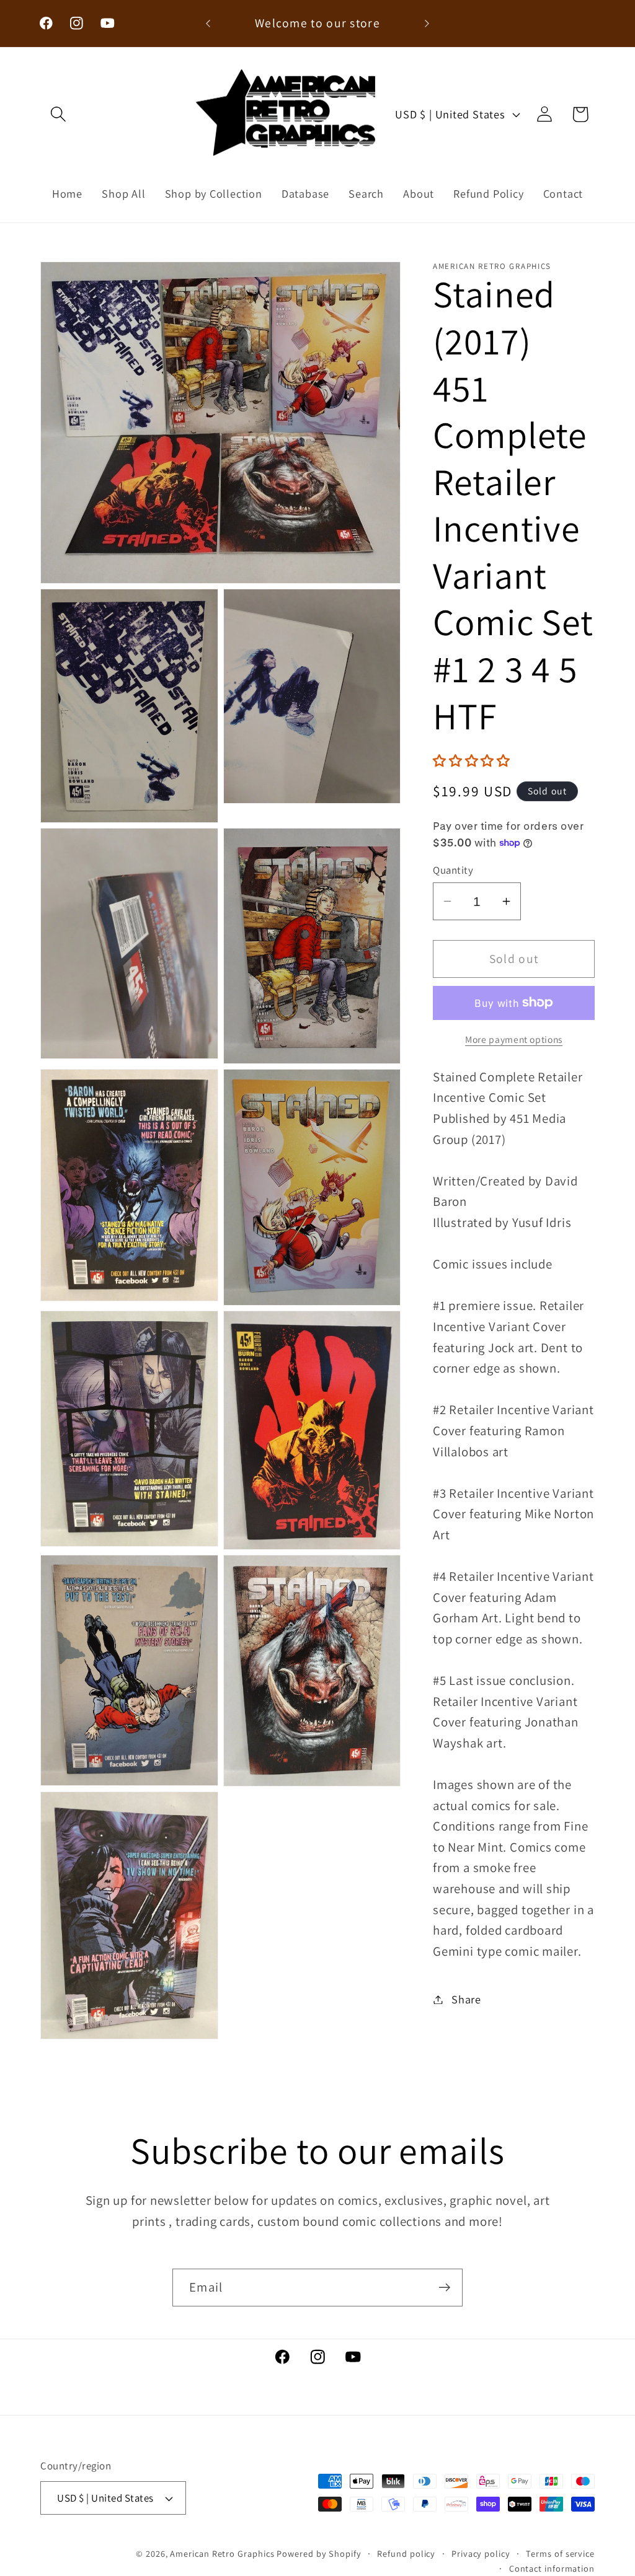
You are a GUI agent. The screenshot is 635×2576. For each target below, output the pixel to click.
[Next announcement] (427, 23)
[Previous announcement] (208, 23)
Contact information (552, 2568)
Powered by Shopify (319, 2553)
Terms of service (560, 2553)
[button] (58, 114)
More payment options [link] (514, 1039)
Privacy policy (481, 2553)
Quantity (453, 870)
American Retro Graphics (222, 2553)
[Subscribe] (444, 2288)
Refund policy (406, 2553)
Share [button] (466, 1999)
